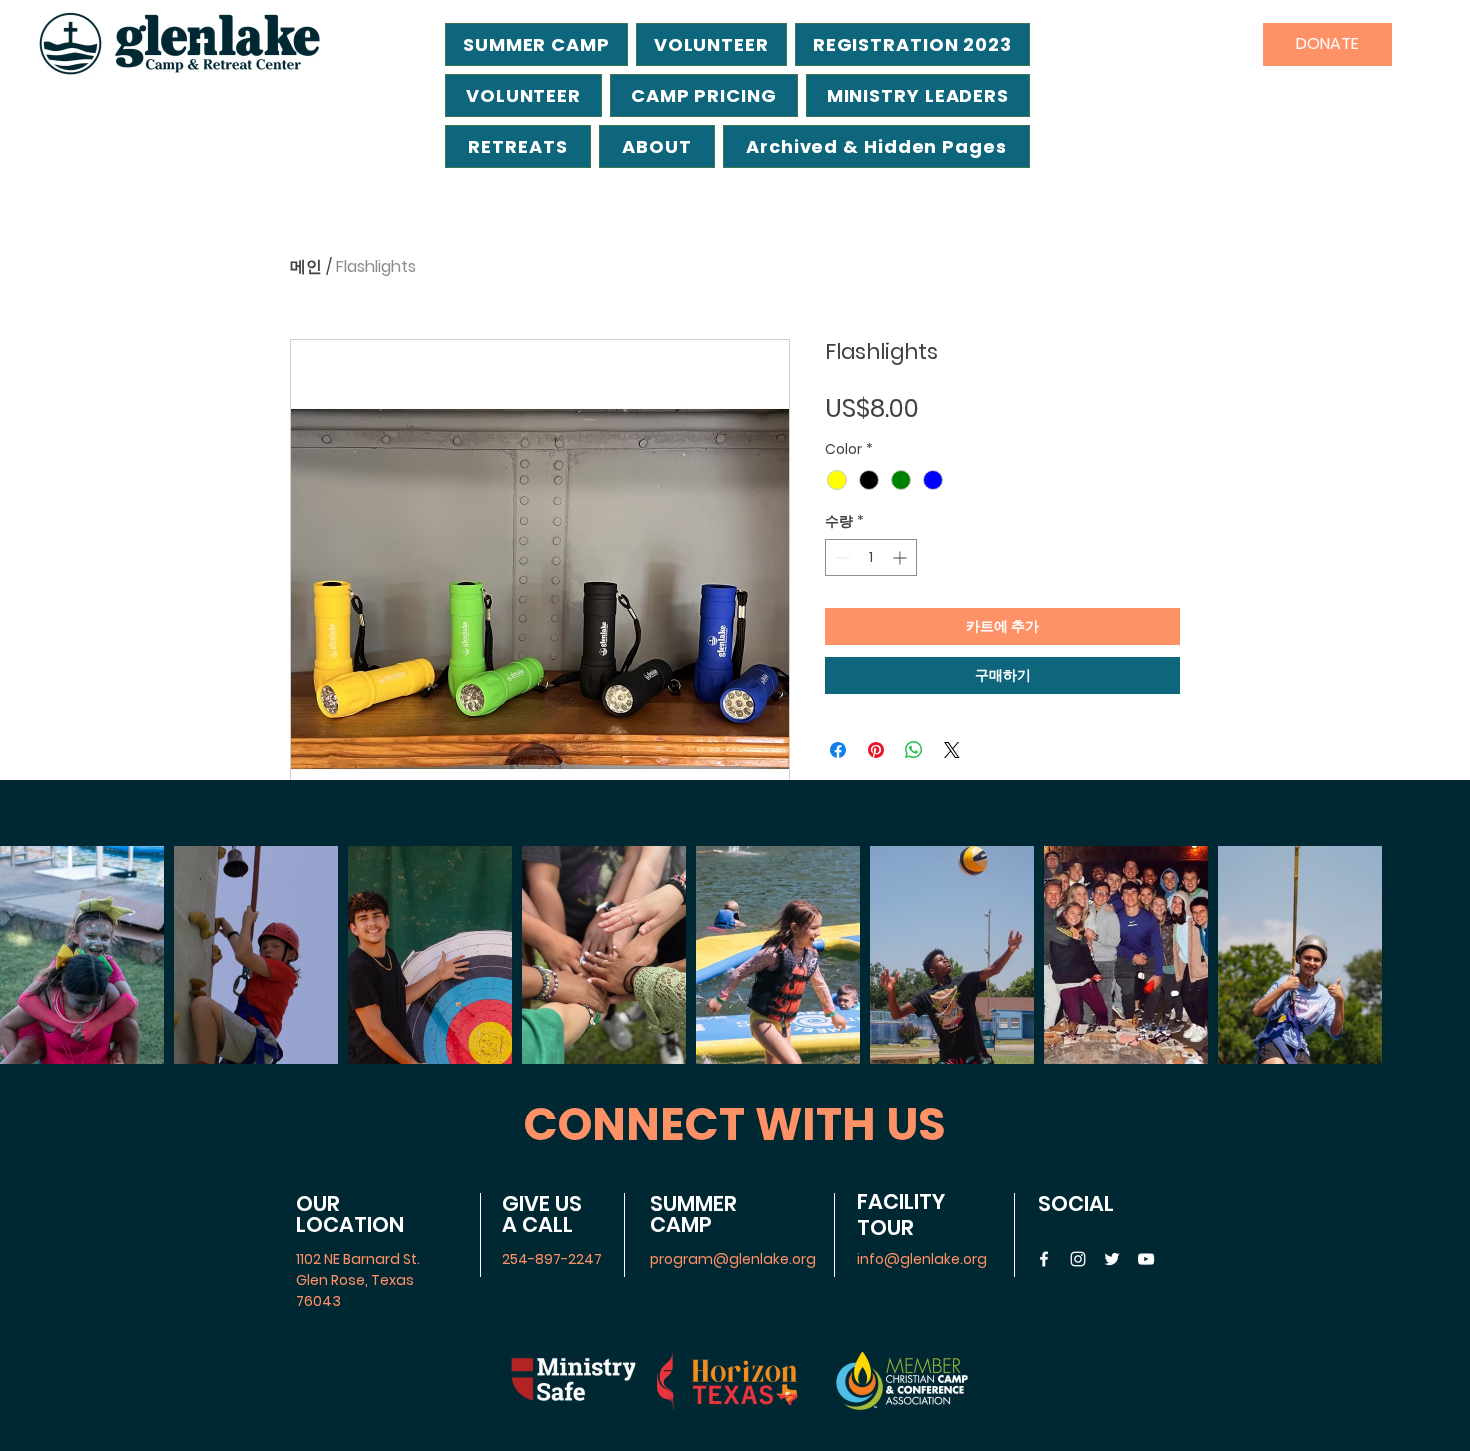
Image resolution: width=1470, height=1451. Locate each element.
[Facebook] (1044, 1259)
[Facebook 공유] (838, 750)
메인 (306, 266)
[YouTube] (1146, 1259)
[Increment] (901, 557)
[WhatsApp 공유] (914, 750)
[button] (876, 146)
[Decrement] (840, 557)
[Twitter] (1112, 1259)
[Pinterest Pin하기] (876, 750)
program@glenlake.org (733, 1259)
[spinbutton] (871, 557)
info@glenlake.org (922, 1259)
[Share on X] (952, 750)
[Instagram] (1078, 1259)
